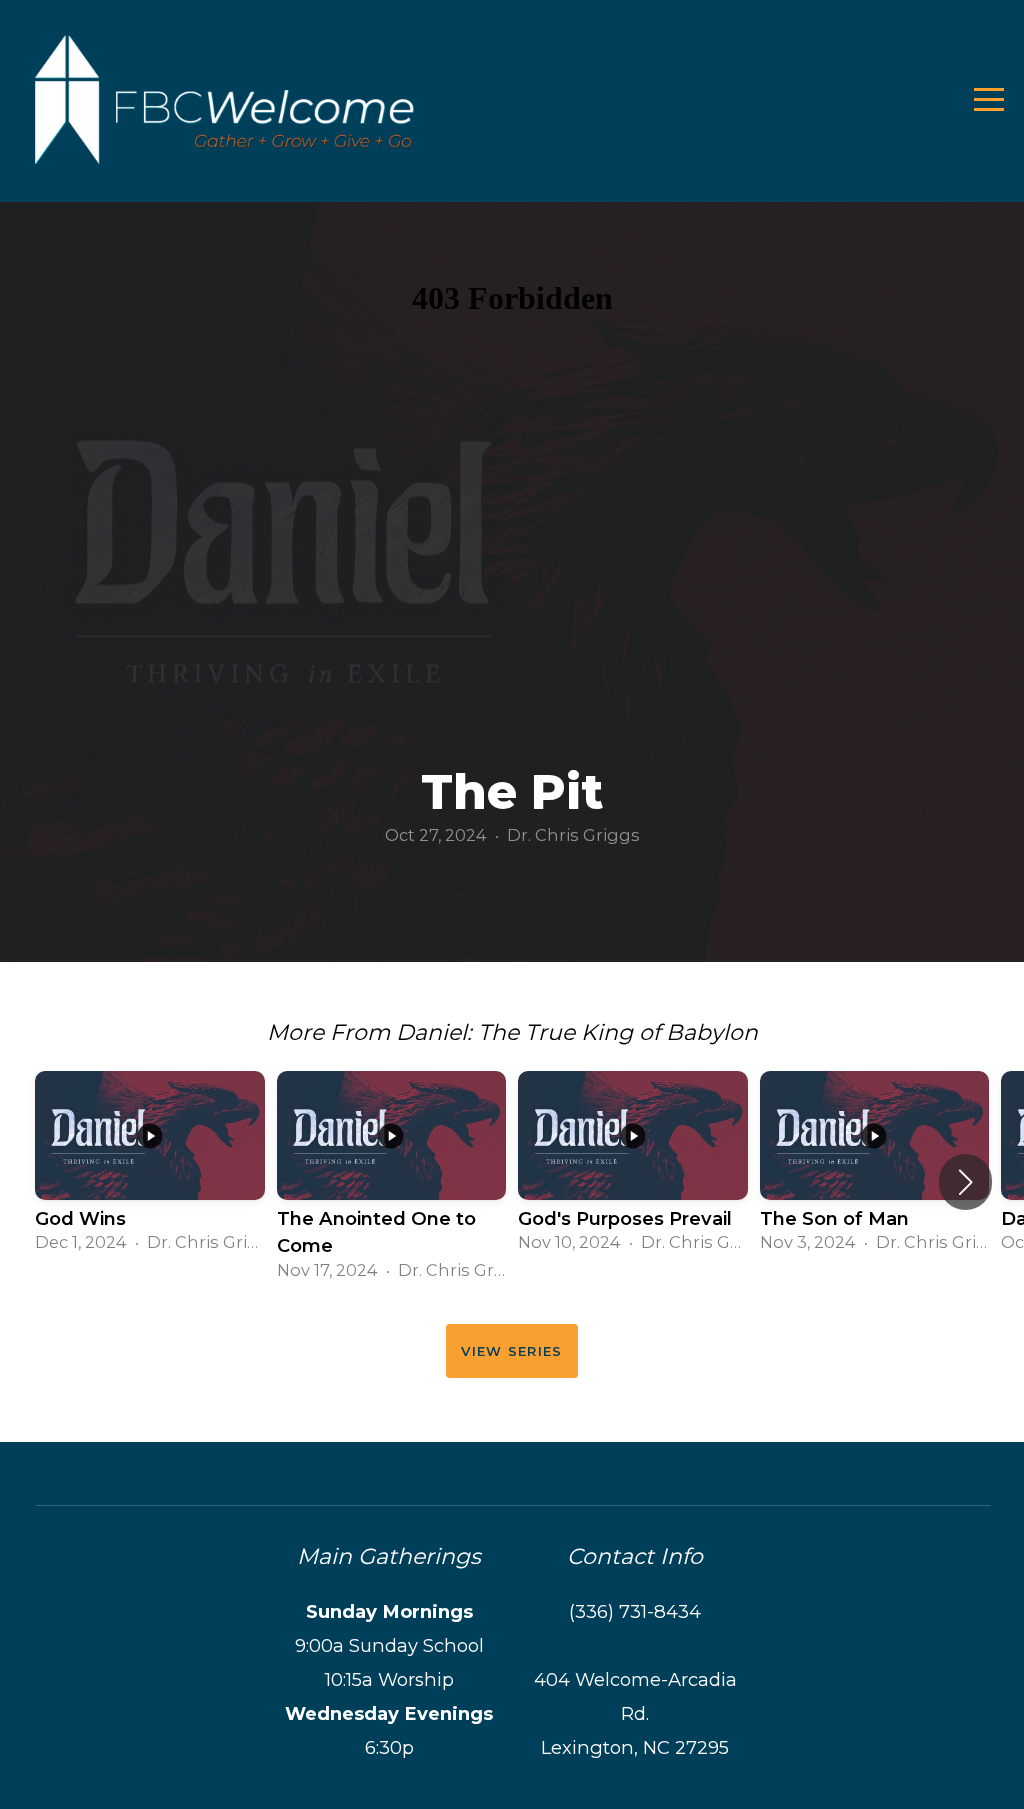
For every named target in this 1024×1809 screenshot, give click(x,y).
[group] (150, 1168)
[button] (965, 1182)
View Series (511, 1351)
